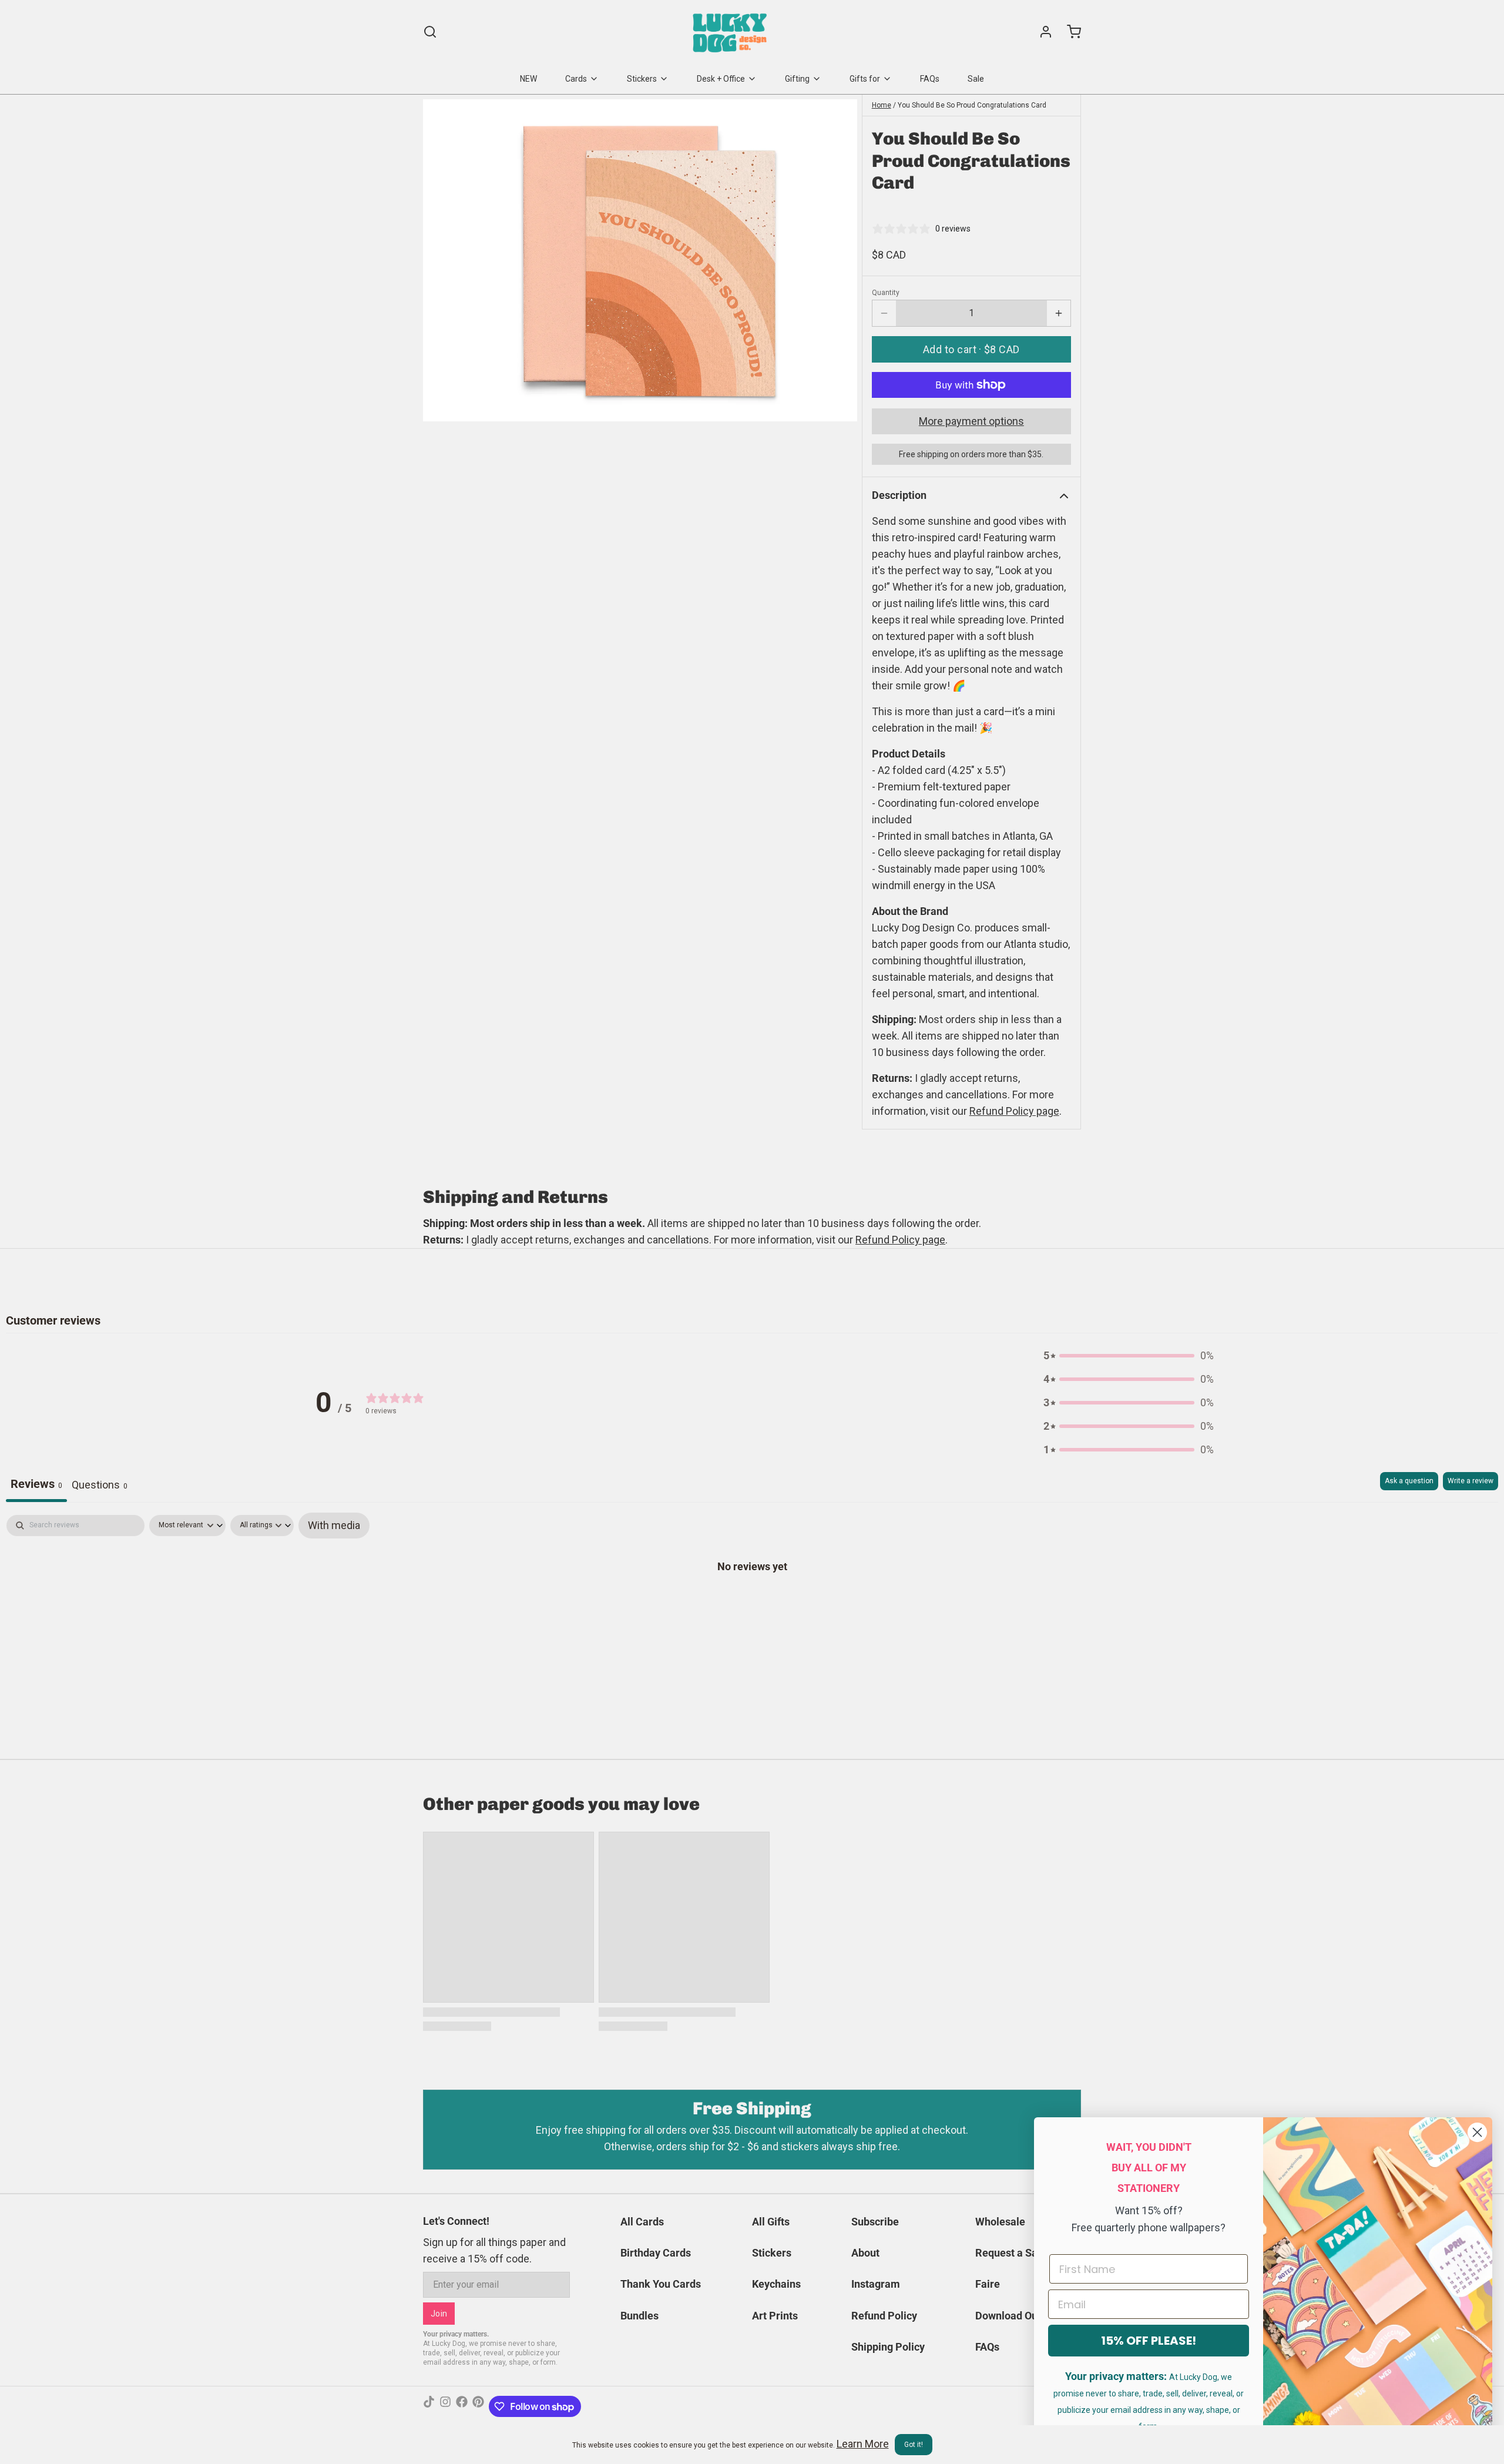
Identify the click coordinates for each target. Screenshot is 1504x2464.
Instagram (876, 2284)
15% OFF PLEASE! (1149, 2341)
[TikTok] (429, 2406)
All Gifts (771, 2222)
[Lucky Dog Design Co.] (731, 32)
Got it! (914, 2445)
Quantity (886, 293)
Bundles (639, 2316)
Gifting (797, 79)
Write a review (1471, 1481)
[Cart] (1069, 32)
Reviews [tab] (36, 1484)
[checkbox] (334, 1526)
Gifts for (865, 79)
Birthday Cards (656, 2253)
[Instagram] (445, 2406)
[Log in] (1041, 32)
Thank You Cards (661, 2284)
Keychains (776, 2284)
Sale (976, 79)
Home (882, 105)
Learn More (863, 2444)
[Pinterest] (478, 2406)
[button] (971, 349)
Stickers (642, 79)
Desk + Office (721, 79)
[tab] (100, 1487)
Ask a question (1409, 1481)
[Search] (430, 32)
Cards (576, 79)
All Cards (642, 2222)
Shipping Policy (888, 2347)
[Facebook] (462, 2406)
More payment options (971, 421)
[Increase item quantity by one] (1059, 313)
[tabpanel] (752, 1603)
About (865, 2253)
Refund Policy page (900, 1240)
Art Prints (775, 2316)
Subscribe (875, 2222)
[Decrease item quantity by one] (884, 313)
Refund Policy (884, 2316)
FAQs (930, 79)
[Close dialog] (1477, 2132)
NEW (528, 79)
